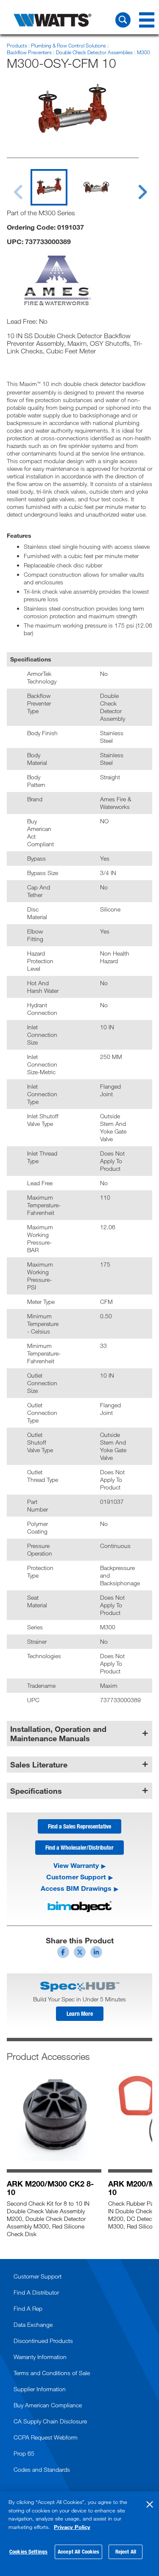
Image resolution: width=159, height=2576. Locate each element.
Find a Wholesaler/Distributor (79, 1847)
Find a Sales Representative (79, 1826)
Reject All (126, 2551)
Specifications (36, 1791)
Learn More (80, 2013)
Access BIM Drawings (76, 1888)
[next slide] (134, 187)
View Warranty (76, 1865)
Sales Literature (39, 1765)
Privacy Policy (72, 2527)
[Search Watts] (123, 20)
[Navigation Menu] (147, 20)
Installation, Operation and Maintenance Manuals (58, 1734)
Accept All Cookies (78, 2551)
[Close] (150, 2504)
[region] (79, 2534)
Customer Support (76, 1877)
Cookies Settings (28, 2551)
